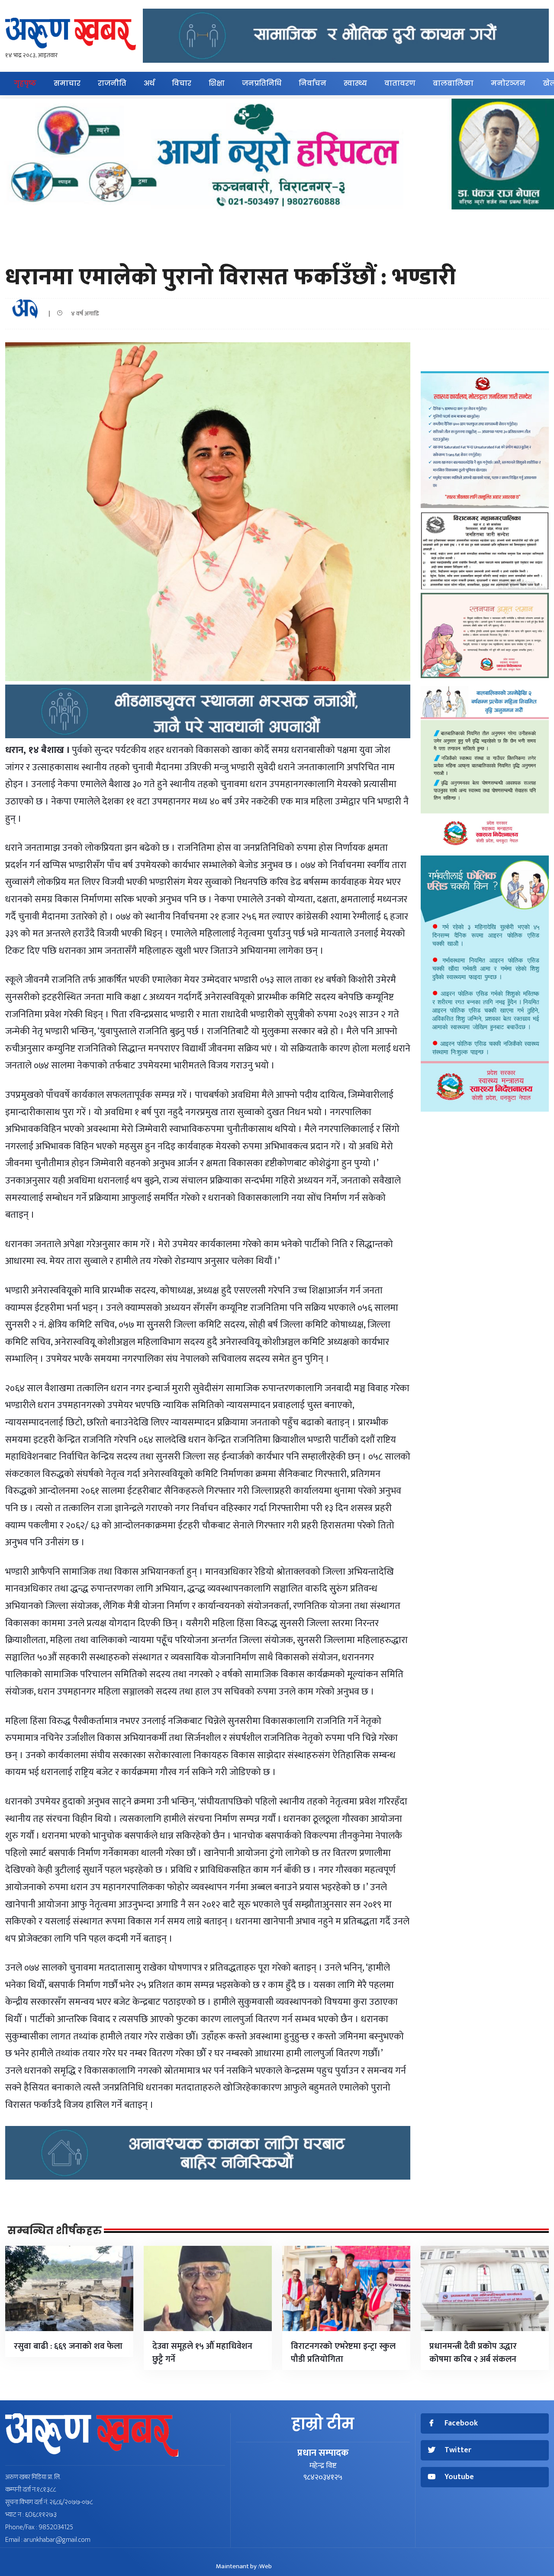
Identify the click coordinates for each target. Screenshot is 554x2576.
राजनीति (112, 83)
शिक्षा (217, 83)
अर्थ (149, 83)
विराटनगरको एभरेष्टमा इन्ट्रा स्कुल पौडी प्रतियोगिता (343, 2353)
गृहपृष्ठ (25, 83)
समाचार (67, 83)
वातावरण (400, 83)
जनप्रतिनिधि (262, 83)
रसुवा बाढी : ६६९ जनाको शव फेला (68, 2346)
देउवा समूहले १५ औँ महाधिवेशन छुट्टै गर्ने (202, 2353)
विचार (182, 83)
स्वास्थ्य (355, 83)
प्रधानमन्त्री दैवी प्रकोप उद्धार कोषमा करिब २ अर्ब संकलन (473, 2353)
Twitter (458, 2450)
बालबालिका (453, 83)
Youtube (459, 2477)
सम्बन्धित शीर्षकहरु (55, 2231)
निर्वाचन (312, 83)
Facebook (461, 2423)
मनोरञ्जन (508, 83)
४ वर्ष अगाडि (83, 314)
